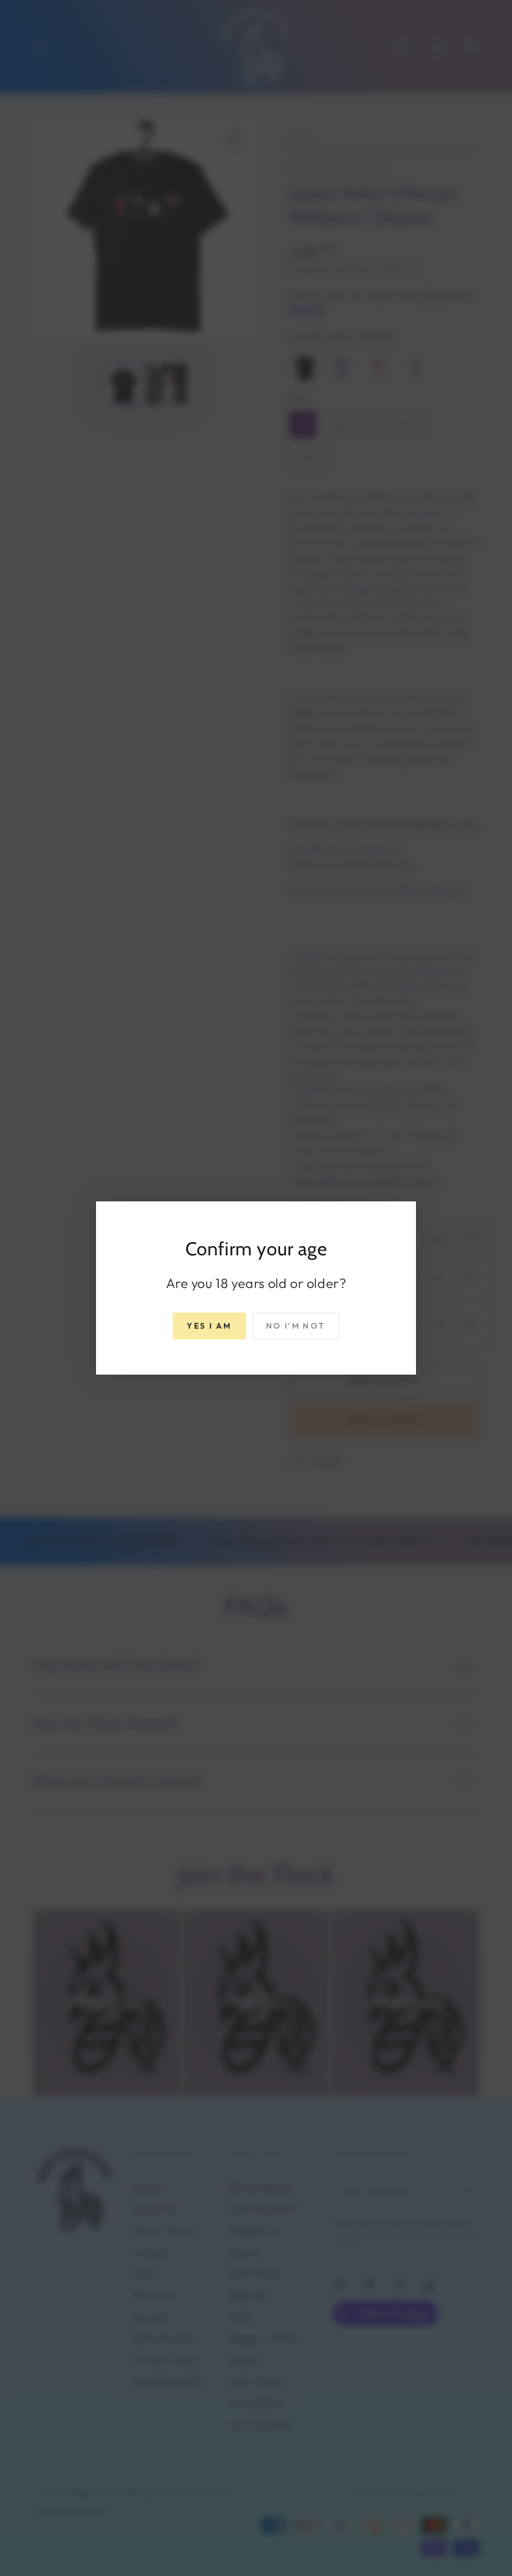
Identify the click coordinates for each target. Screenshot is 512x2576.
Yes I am (209, 1326)
